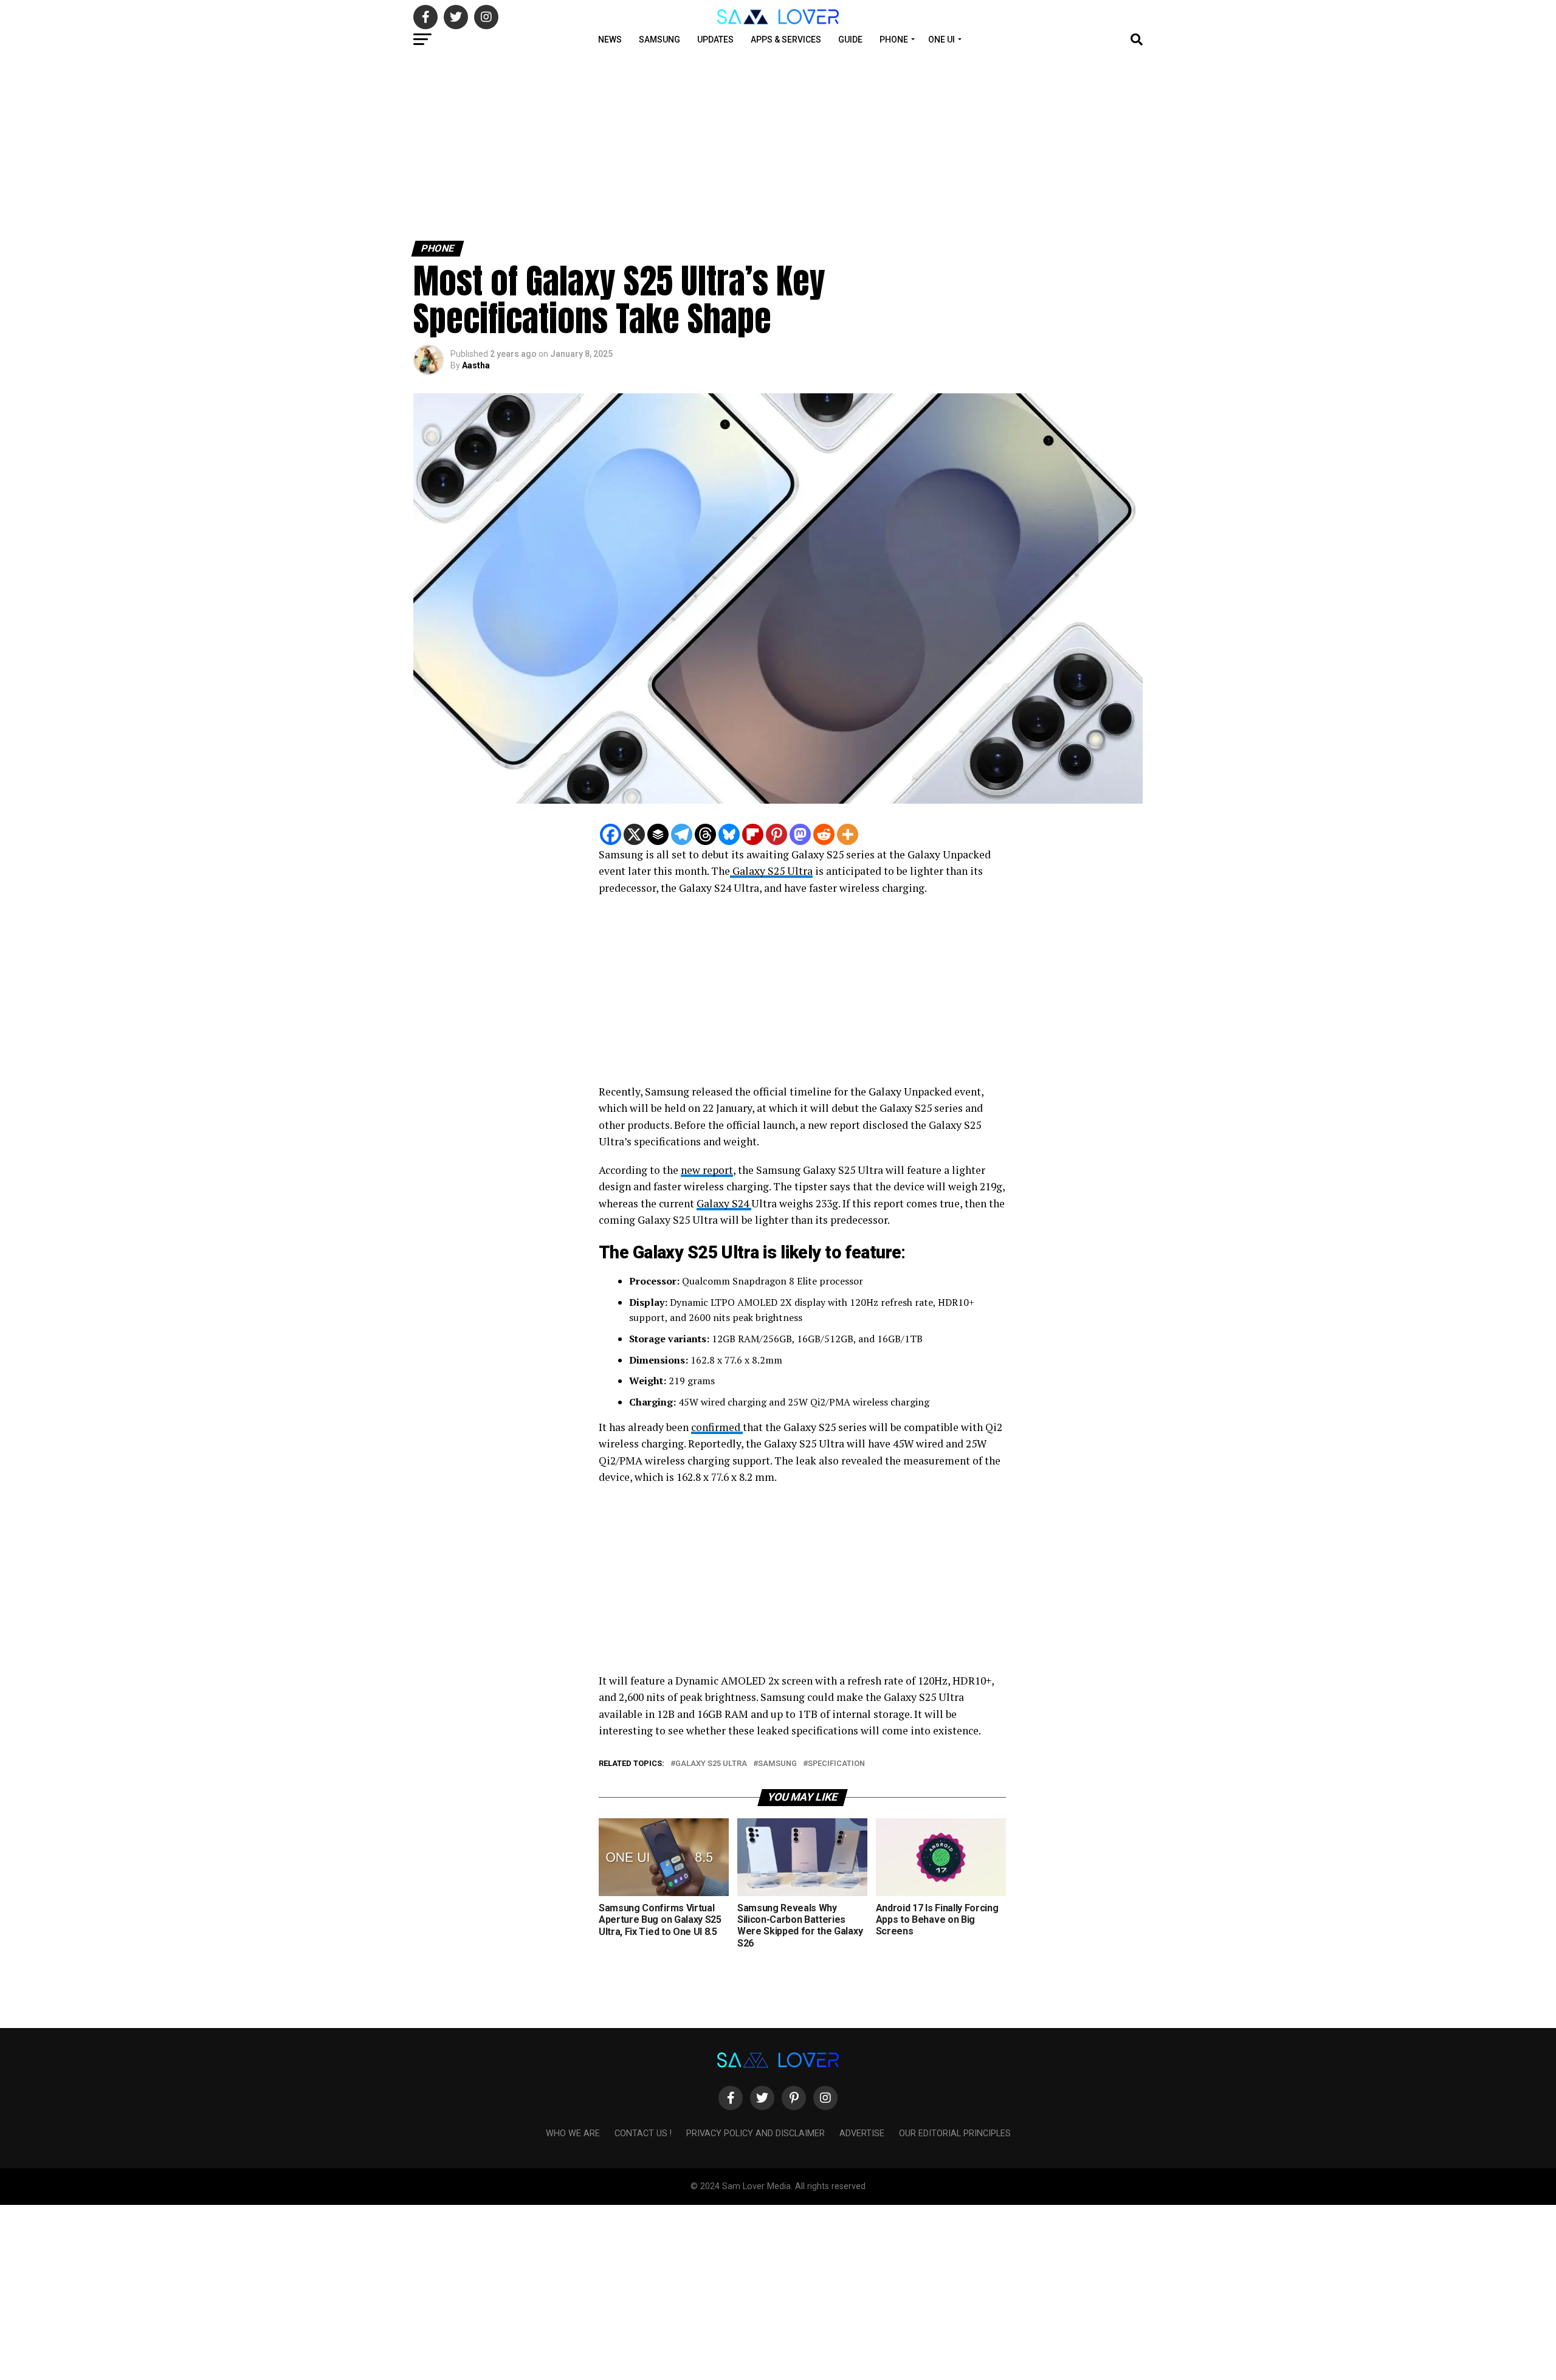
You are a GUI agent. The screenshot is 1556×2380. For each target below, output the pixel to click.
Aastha (476, 365)
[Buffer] (658, 834)
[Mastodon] (800, 834)
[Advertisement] (365, 145)
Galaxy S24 (724, 1203)
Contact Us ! (643, 2133)
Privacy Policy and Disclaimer (756, 2133)
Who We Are (573, 2133)
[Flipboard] (753, 834)
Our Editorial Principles (955, 2133)
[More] (848, 834)
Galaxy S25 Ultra (771, 871)
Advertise (862, 2133)
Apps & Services (786, 40)
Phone (894, 40)
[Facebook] (611, 834)
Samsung (659, 40)
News (610, 40)
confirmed (717, 1427)
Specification (836, 1764)
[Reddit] (824, 834)
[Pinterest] (776, 834)
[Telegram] (682, 834)
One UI (942, 40)
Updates (715, 40)
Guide (850, 40)
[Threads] (705, 834)
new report (707, 1170)
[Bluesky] (729, 834)
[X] (634, 834)
